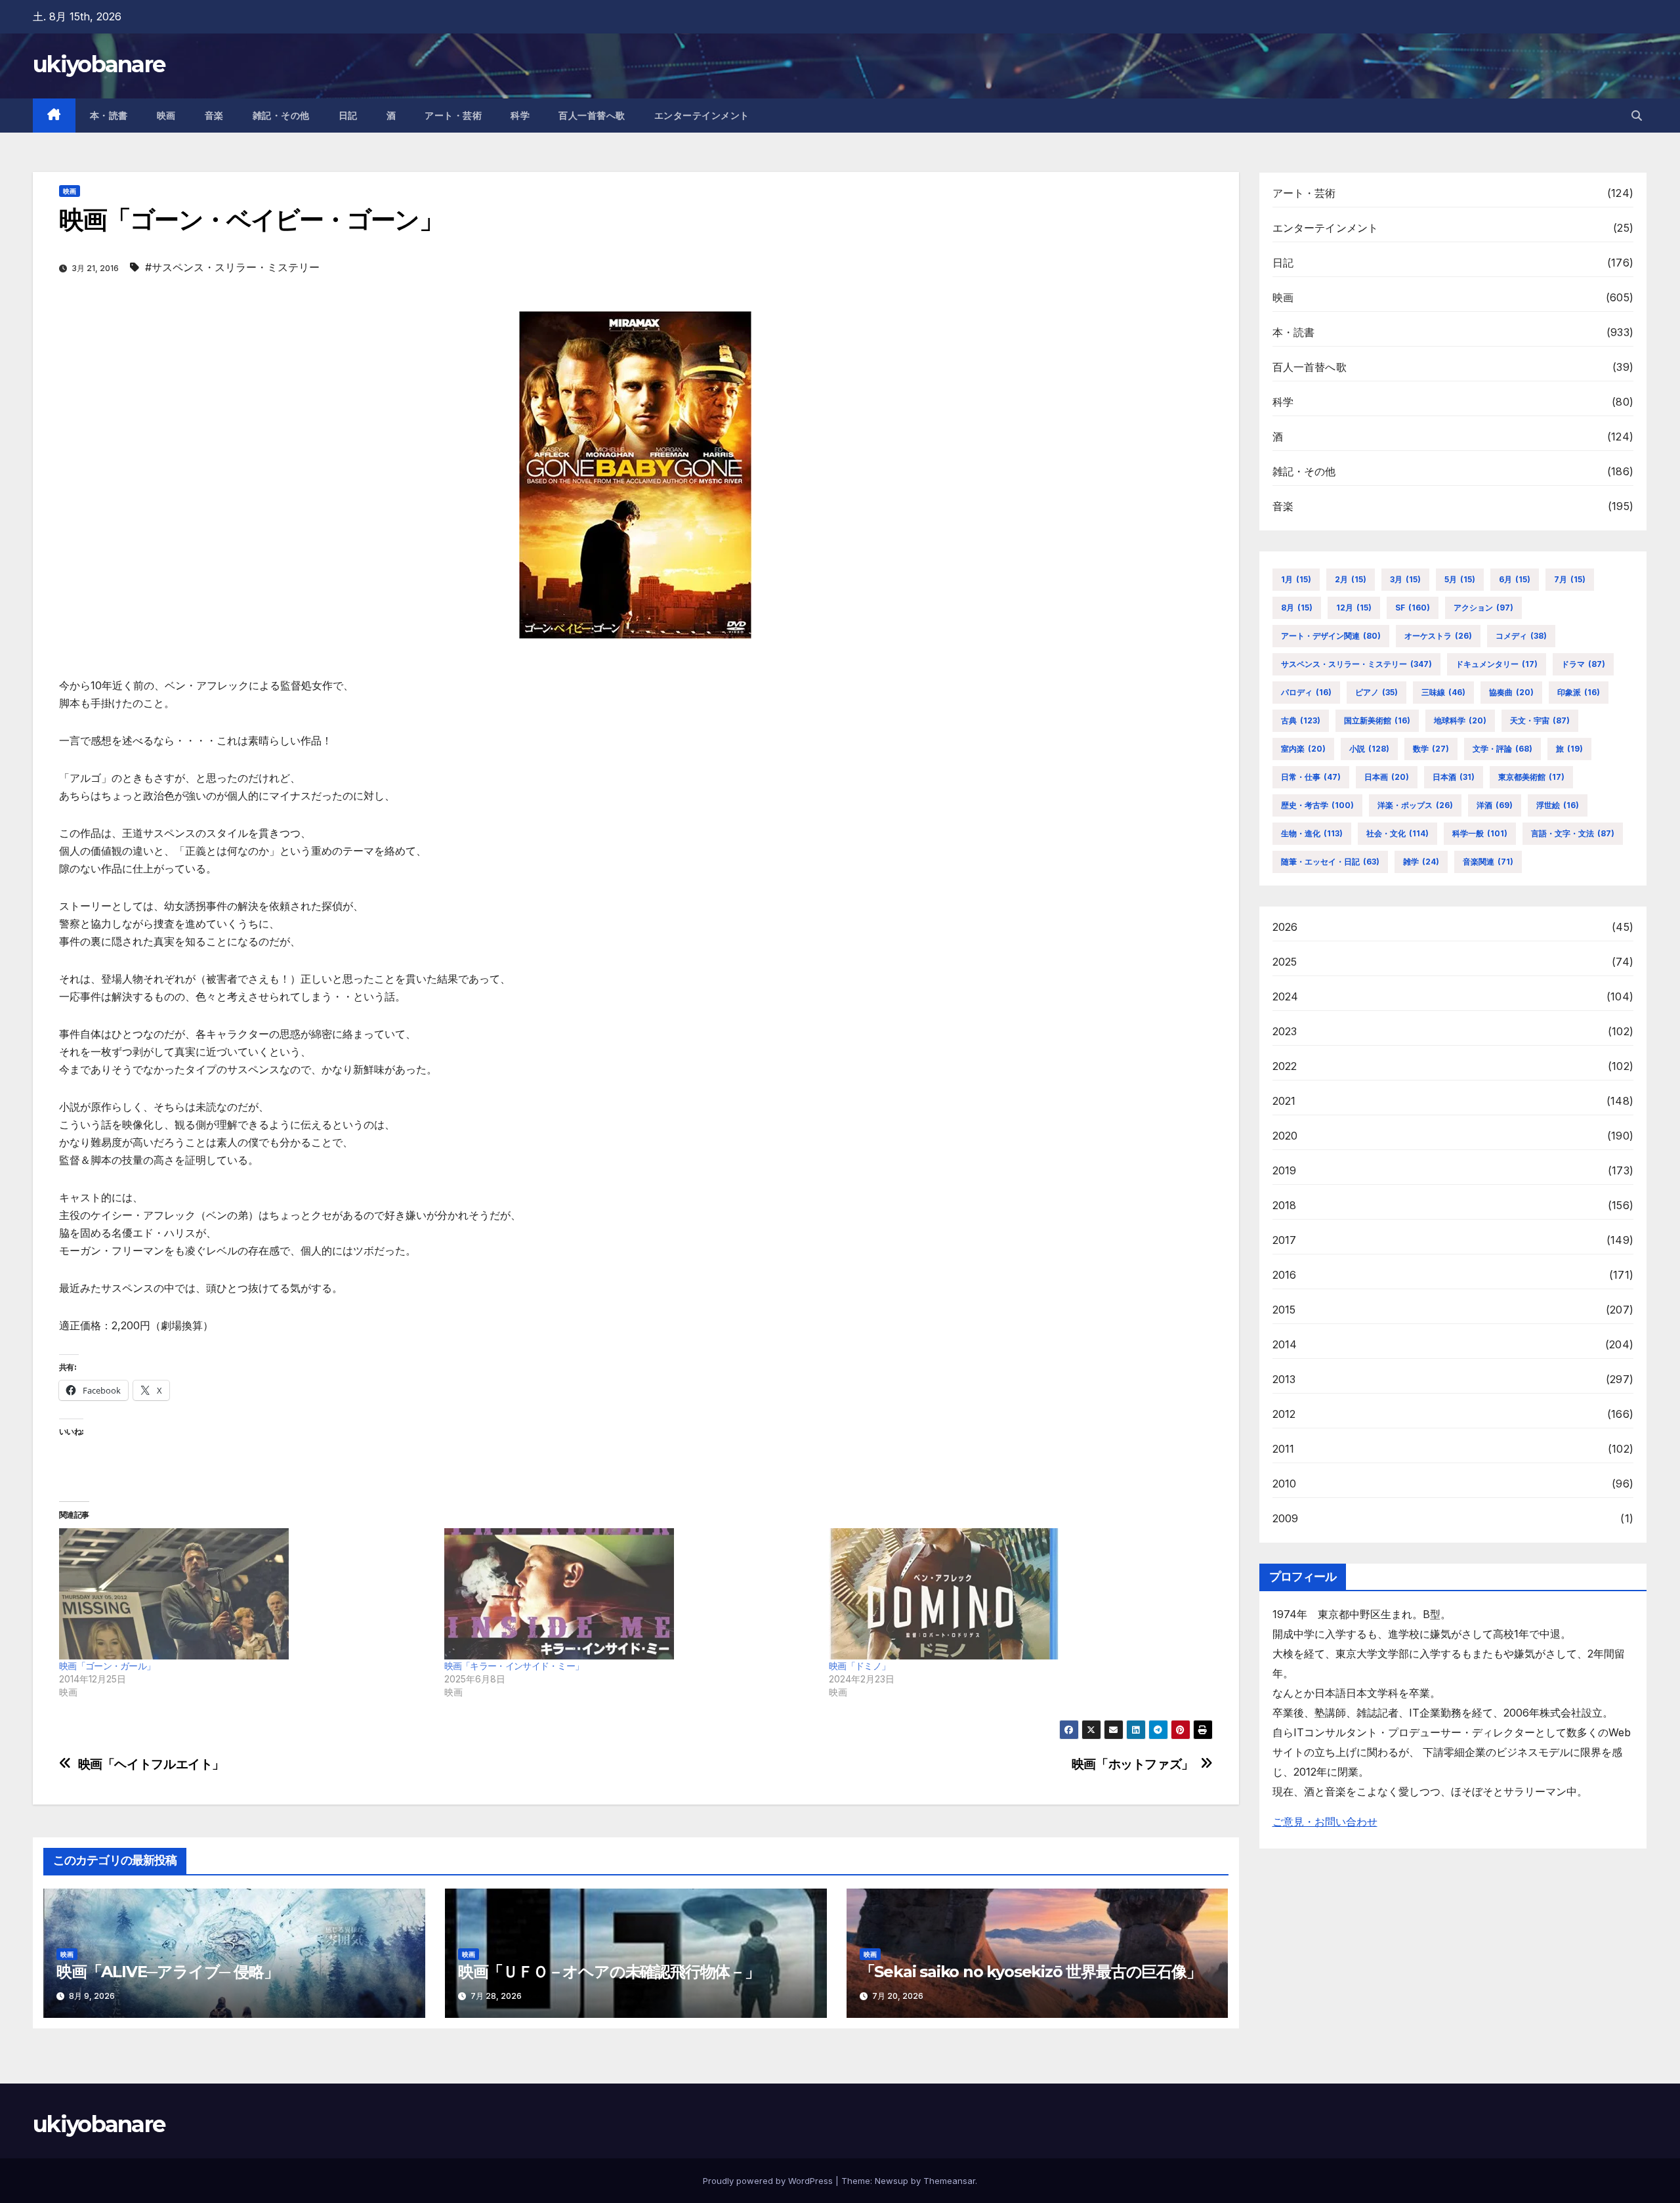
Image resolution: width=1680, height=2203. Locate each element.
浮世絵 (1558, 805)
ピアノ (1376, 692)
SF (1413, 608)
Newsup (892, 2181)
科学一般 (1480, 833)
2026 (1285, 927)
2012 (1284, 1414)
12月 (1354, 608)
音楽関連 (1488, 862)
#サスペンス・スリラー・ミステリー (232, 267)
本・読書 (109, 116)
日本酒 (1454, 777)
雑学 (1421, 862)
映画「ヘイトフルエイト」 (151, 1764)
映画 (166, 116)
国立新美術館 (1377, 720)
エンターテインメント (702, 116)
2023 (1285, 1031)
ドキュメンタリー (1497, 664)
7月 (1570, 579)
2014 (1285, 1344)
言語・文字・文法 (1573, 833)
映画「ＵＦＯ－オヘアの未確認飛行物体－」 (609, 1972)
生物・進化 (1312, 833)
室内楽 (1303, 749)
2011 (1284, 1449)
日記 (348, 116)
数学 (1431, 749)
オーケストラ (1438, 636)
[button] (1637, 116)
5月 (1460, 579)
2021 (1284, 1101)
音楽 (214, 116)
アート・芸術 (453, 116)
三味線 (1443, 692)
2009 (1286, 1518)
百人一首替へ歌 (592, 116)
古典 (1301, 720)
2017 (1285, 1240)
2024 (1286, 996)
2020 (1285, 1136)
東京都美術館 (1531, 777)
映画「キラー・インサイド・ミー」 (514, 1666)
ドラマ (1583, 664)
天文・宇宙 (1540, 720)
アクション (1483, 608)
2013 (1284, 1379)
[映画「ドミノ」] (1015, 1594)
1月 (1296, 579)
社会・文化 (1397, 833)
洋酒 (1495, 805)
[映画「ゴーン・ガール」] (245, 1594)
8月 (1297, 608)
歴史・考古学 (1317, 805)
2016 (1285, 1275)
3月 (1405, 579)
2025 (1285, 962)
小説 (1369, 749)
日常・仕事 (1311, 777)
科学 (520, 116)
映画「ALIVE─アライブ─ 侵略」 (167, 1972)
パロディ (1306, 692)
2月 (1351, 579)
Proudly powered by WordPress (769, 2181)
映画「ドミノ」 (859, 1666)
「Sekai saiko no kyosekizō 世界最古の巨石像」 (1031, 1972)
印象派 (1579, 692)
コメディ (1521, 636)
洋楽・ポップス (1415, 805)
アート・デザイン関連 (1331, 636)
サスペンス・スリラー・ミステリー (1356, 664)
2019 (1285, 1170)
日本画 (1387, 777)
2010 (1285, 1484)
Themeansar (949, 2181)
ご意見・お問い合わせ (1325, 1822)
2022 (1285, 1066)
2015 (1284, 1310)
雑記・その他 (281, 116)
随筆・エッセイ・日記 (1330, 862)
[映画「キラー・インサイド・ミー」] (630, 1594)
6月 (1515, 579)
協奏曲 (1511, 692)
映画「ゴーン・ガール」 (107, 1666)
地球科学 (1460, 720)
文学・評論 (1502, 749)
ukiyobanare (99, 64)
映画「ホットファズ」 (1133, 1764)
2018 (1285, 1205)
